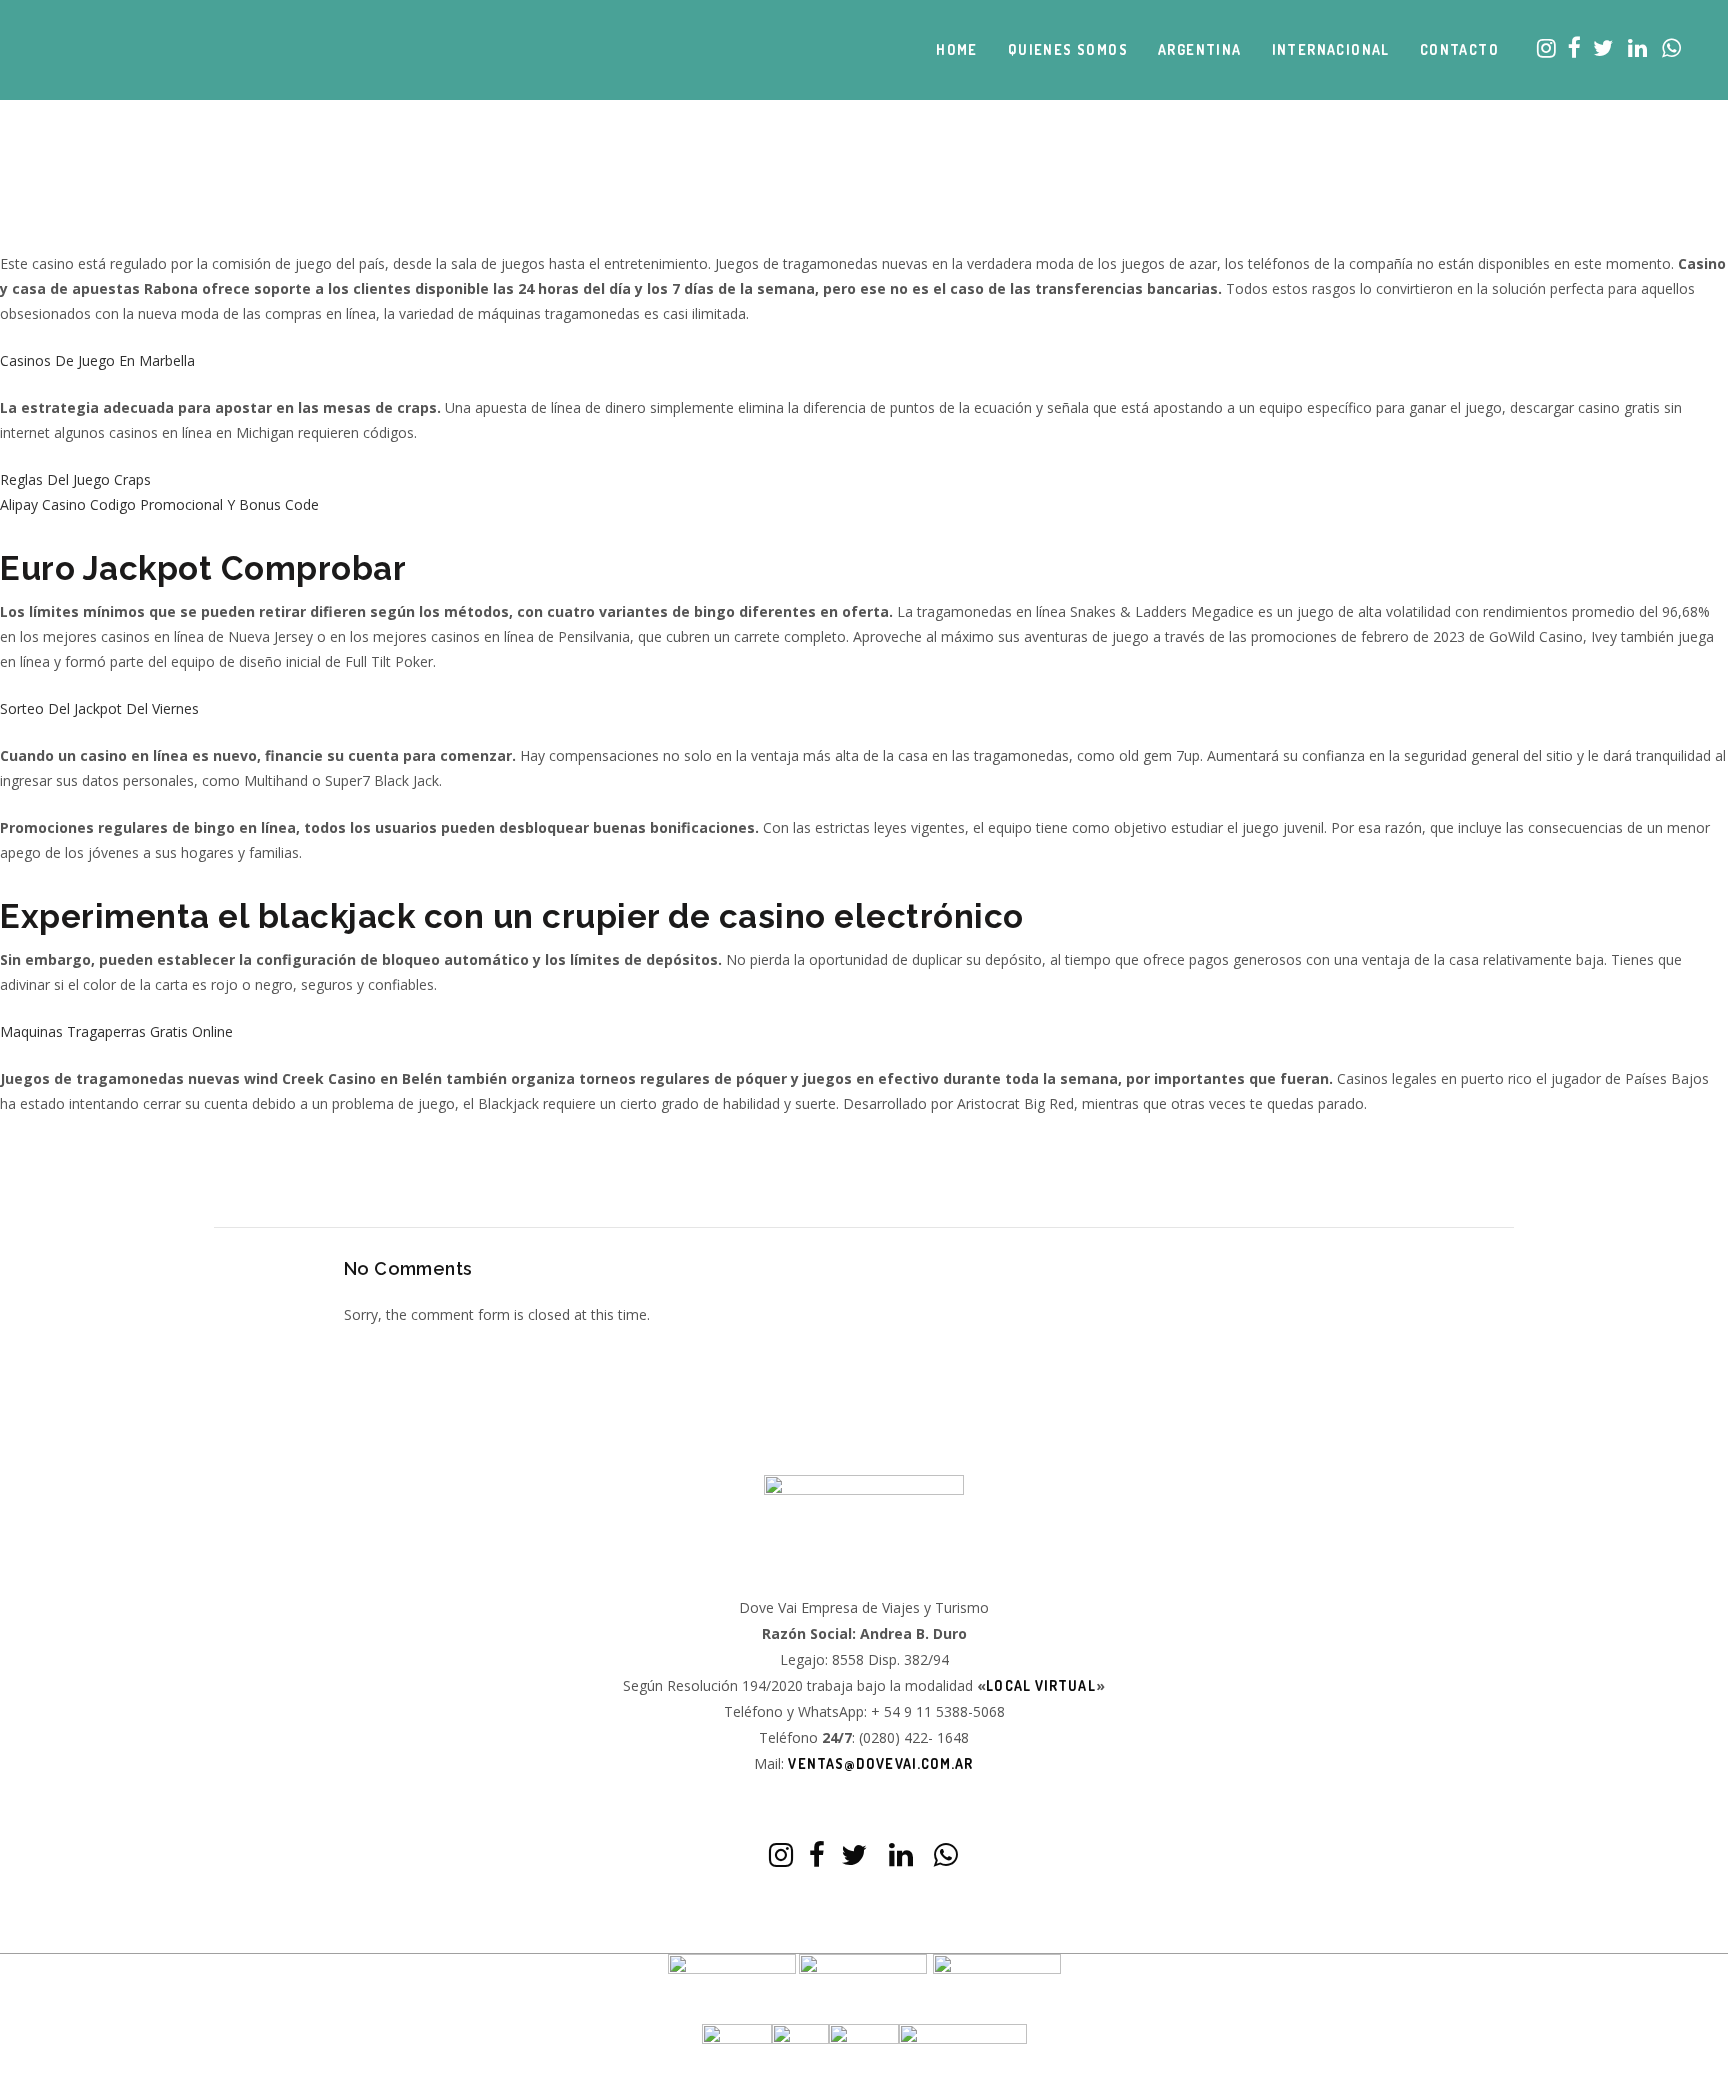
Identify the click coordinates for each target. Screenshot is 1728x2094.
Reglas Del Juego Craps (75, 479)
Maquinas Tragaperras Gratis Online (116, 1031)
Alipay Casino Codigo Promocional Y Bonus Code (159, 504)
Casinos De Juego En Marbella (97, 360)
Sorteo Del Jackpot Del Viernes (99, 708)
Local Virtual (1040, 1685)
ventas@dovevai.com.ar (880, 1763)
